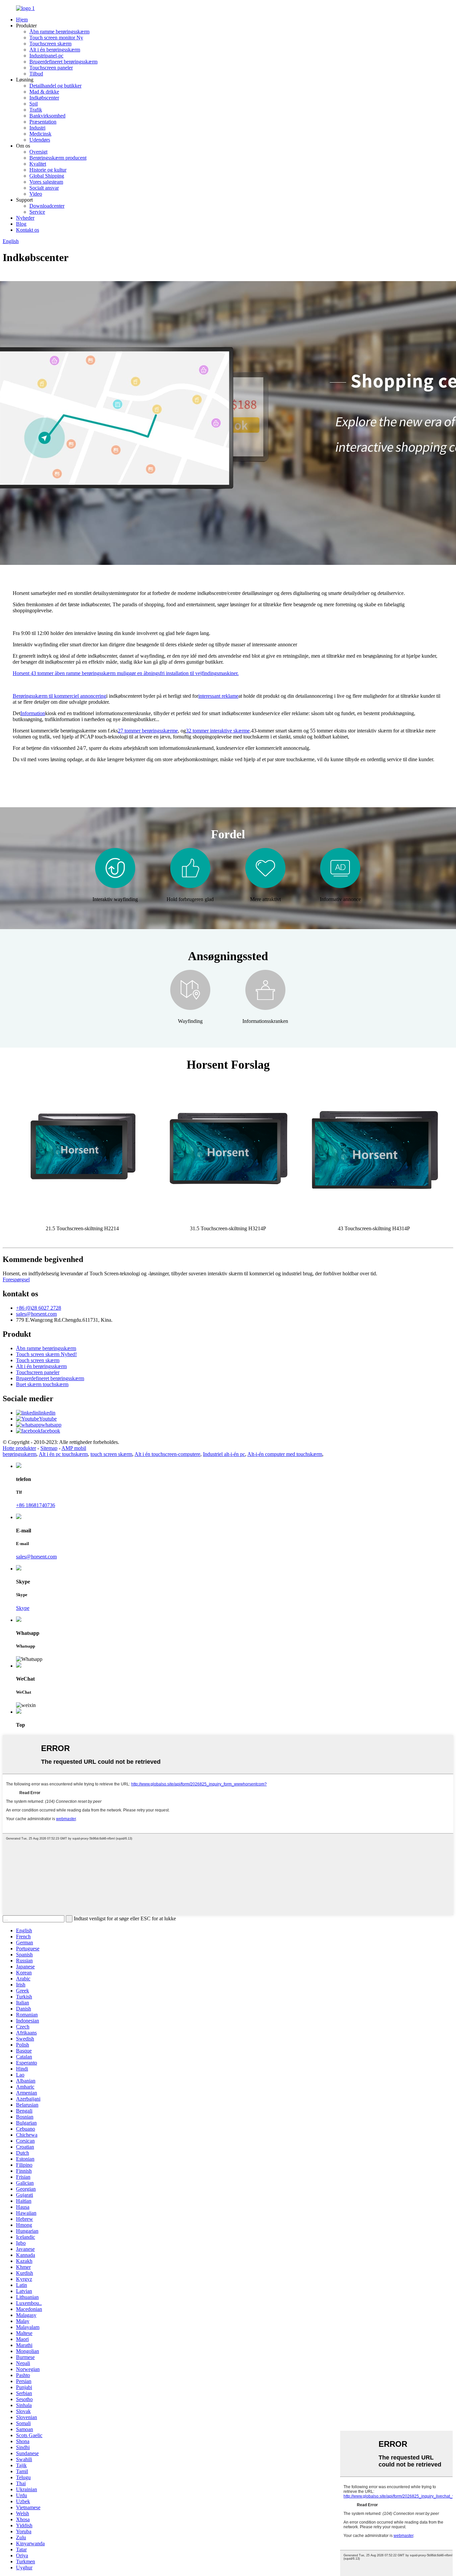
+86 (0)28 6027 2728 (39, 1308)
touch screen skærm (111, 1454)
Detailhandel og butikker (55, 86)
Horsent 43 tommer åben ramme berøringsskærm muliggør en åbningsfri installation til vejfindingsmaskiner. (126, 673)
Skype (23, 1608)
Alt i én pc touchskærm (63, 1454)
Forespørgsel (16, 1279)
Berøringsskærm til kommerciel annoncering (59, 696)
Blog (21, 224)
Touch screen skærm (38, 1360)
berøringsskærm (20, 1454)
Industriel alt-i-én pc (224, 1454)
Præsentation (43, 122)
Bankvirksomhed (47, 116)
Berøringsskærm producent (58, 158)
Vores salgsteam (46, 182)
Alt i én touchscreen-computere (167, 1454)
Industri (37, 128)
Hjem (22, 20)
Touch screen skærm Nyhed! (46, 1354)
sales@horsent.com (36, 1314)
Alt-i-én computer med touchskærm (285, 1454)
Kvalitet (38, 164)
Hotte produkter (19, 1448)
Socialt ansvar (44, 188)
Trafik (36, 110)
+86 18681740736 (36, 1505)
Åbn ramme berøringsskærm (59, 32)
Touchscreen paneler (51, 68)
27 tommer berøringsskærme (148, 731)
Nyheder (25, 218)
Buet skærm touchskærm (42, 1384)
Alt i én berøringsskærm (55, 50)
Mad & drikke (44, 92)
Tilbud (36, 74)
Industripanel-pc (46, 56)
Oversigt (38, 152)
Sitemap (49, 1448)
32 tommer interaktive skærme (218, 731)
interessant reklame (218, 696)
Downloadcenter (47, 206)
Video (36, 194)
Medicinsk (40, 134)
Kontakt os (28, 230)
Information (33, 713)
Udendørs (40, 140)
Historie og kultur (48, 170)
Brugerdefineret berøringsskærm (63, 62)
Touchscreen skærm (50, 44)
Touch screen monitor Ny (56, 38)
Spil (34, 104)
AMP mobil (74, 1448)
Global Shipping (47, 176)
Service (37, 212)
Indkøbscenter (44, 98)
